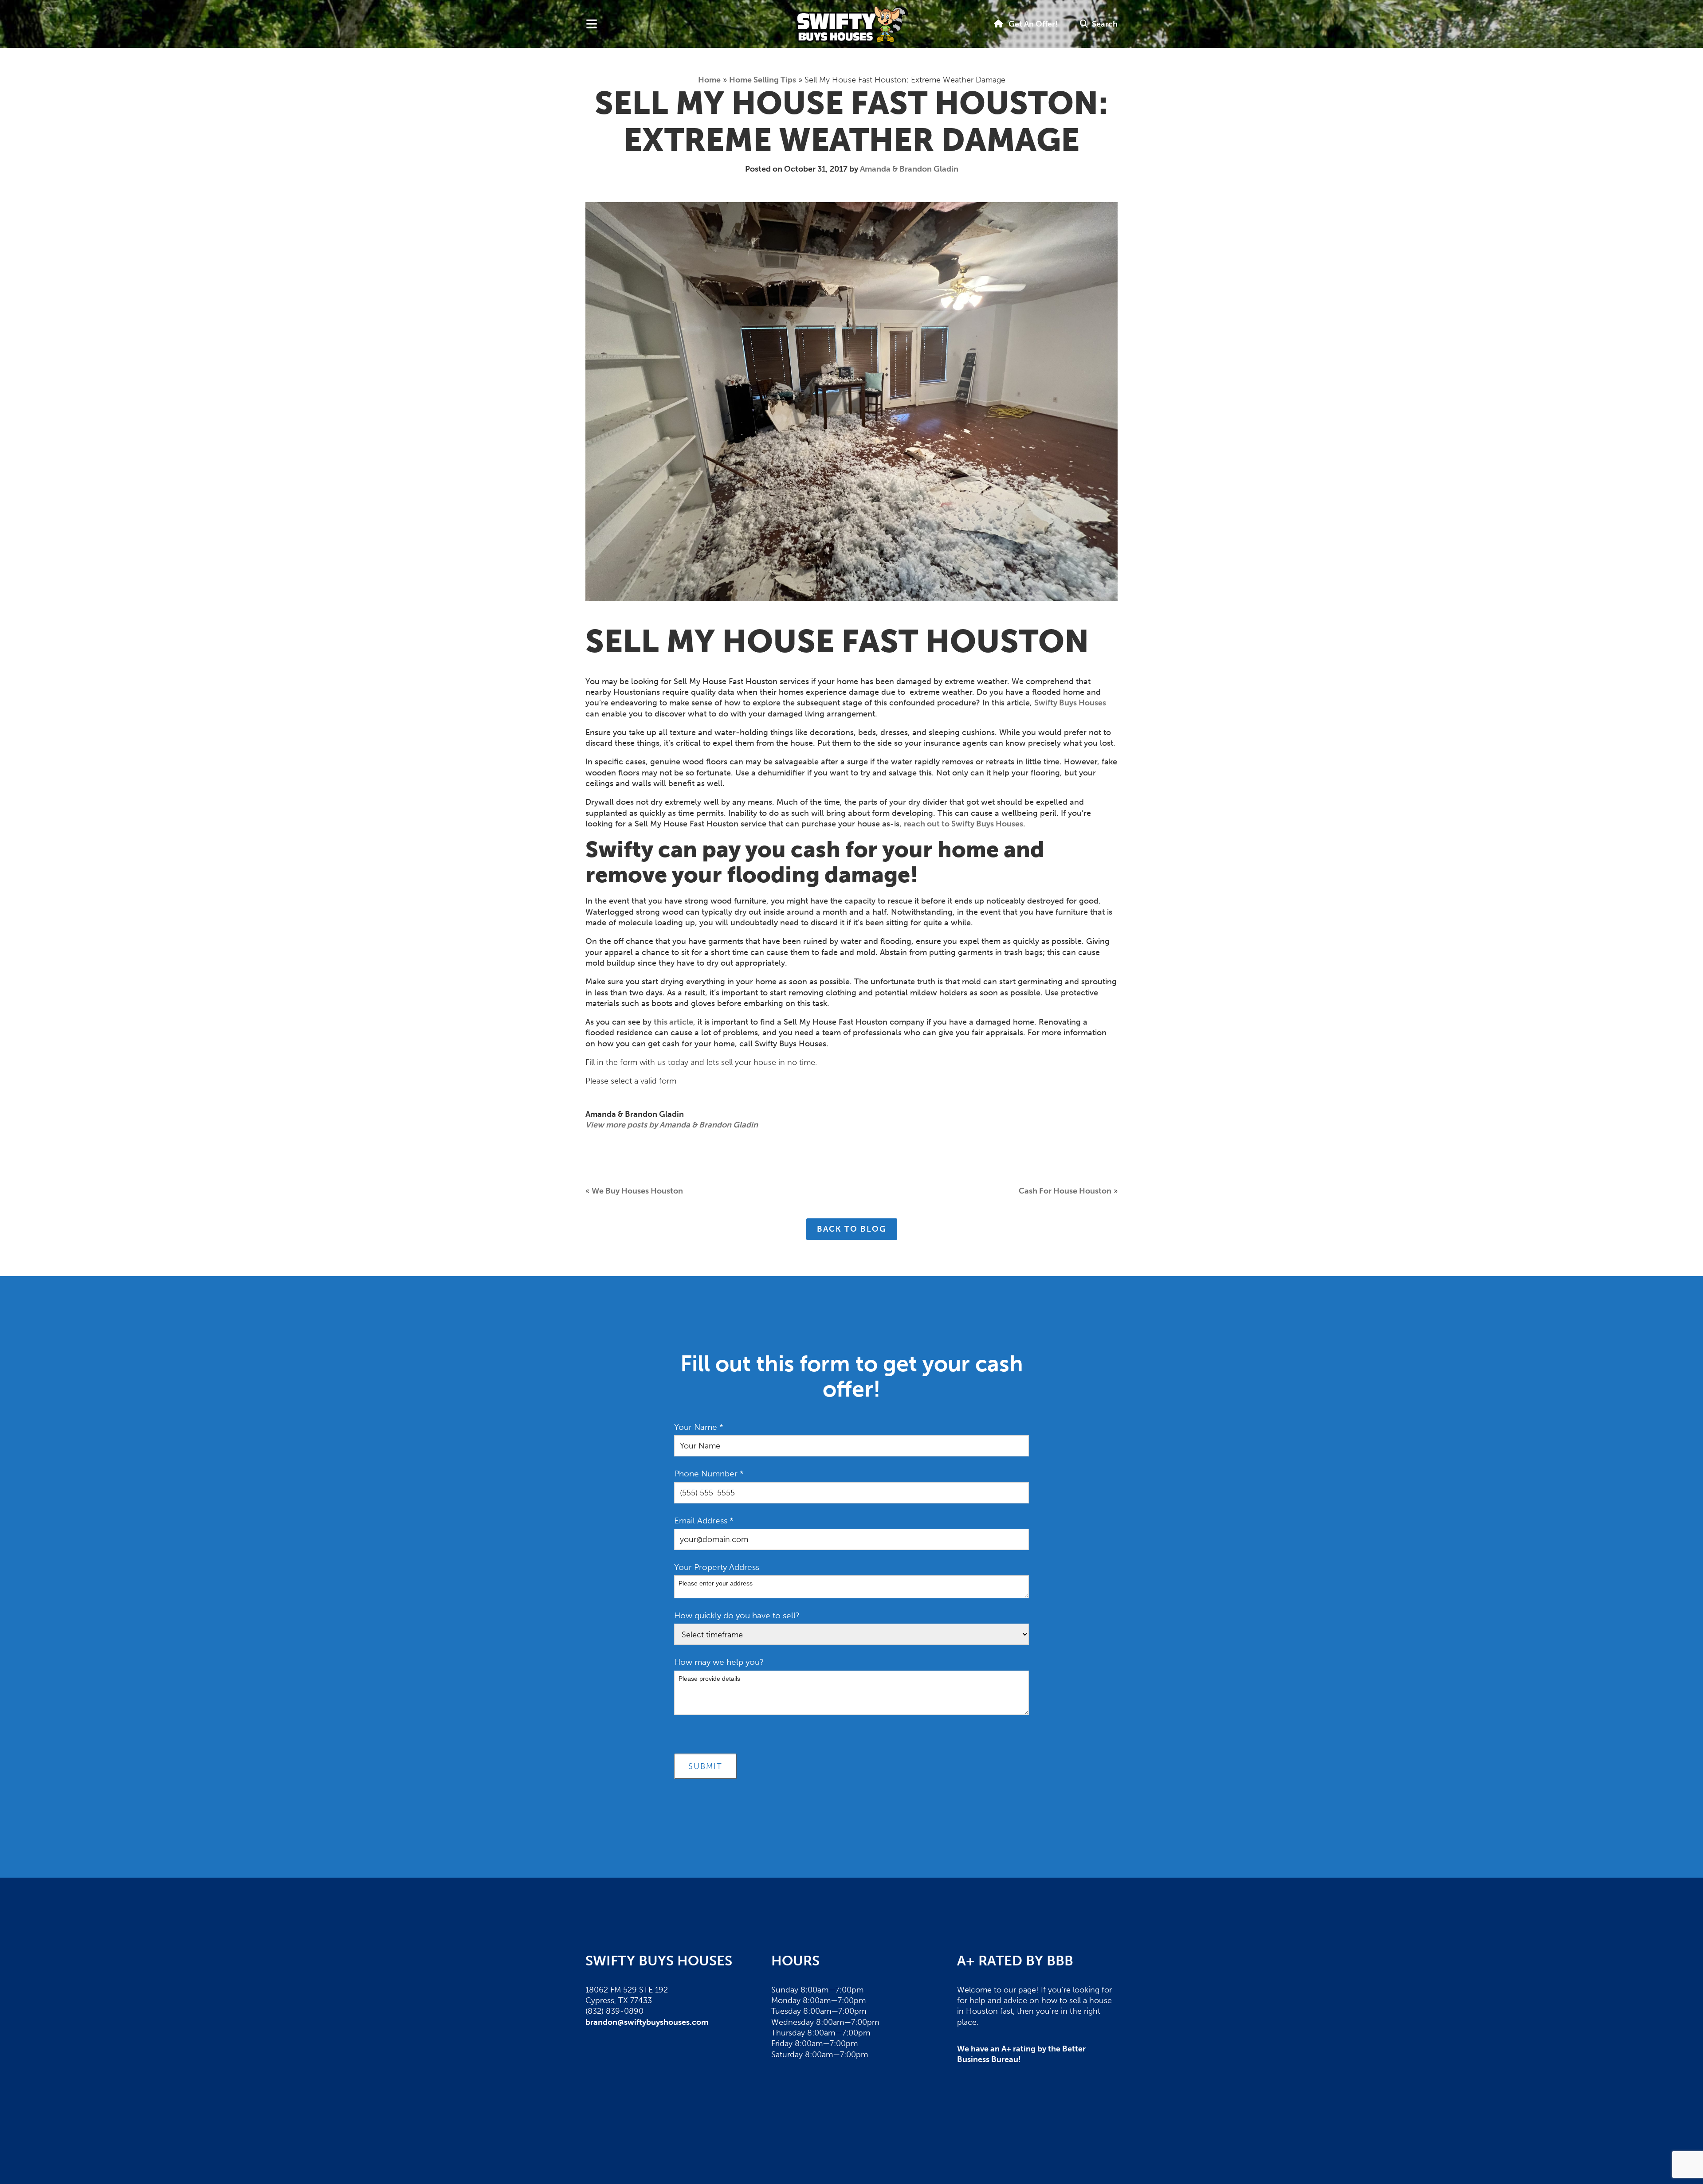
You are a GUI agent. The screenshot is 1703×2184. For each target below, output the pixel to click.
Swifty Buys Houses (1070, 703)
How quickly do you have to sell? (737, 1615)
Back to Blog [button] (852, 1229)
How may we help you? (719, 1662)
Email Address (704, 1521)
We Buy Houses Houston (637, 1191)
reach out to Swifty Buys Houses (963, 824)
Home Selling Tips (763, 80)
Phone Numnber (709, 1474)
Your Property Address (717, 1567)
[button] (1099, 24)
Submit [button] (705, 1766)
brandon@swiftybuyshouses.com (647, 2022)
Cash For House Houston (1065, 1191)
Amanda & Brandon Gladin (909, 169)
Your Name (699, 1427)
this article (673, 1022)
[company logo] (852, 24)
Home (709, 80)
